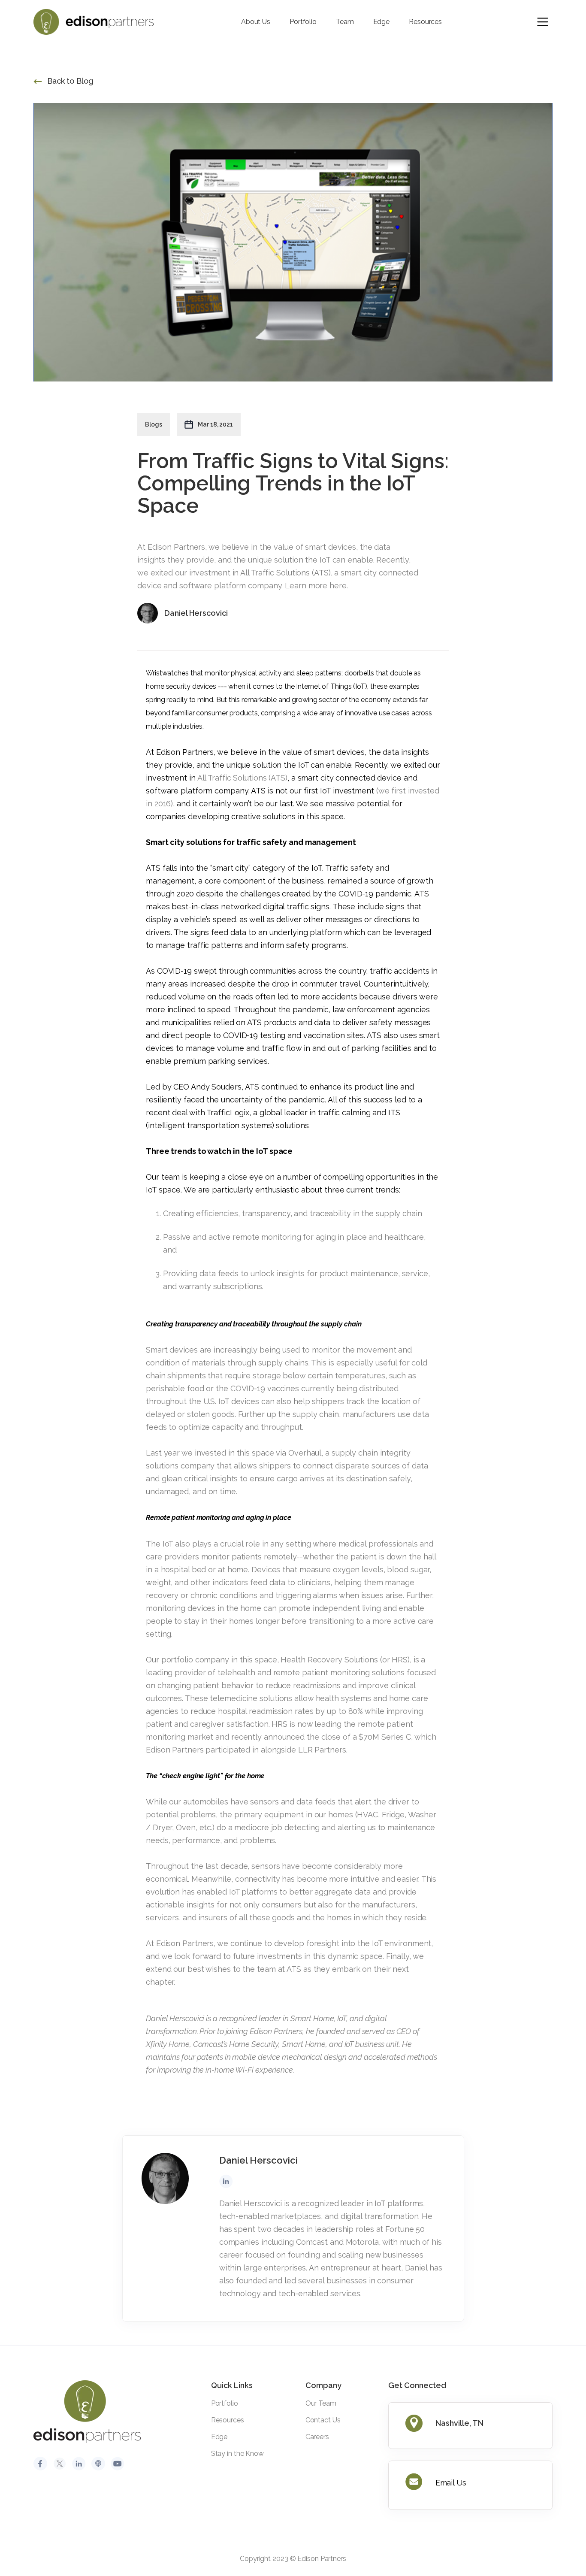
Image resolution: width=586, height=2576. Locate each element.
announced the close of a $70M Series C (337, 1737)
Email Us (451, 2483)
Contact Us (323, 2420)
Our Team (321, 2403)
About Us (256, 22)
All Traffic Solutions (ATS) (242, 778)
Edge (382, 22)
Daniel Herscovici (175, 2018)
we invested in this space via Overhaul (251, 1453)
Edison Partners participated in (202, 1750)
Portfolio (303, 22)
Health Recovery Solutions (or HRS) (345, 1660)
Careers (317, 2437)
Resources (425, 22)
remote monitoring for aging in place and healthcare (328, 1237)
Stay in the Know (237, 2453)
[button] (543, 22)
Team (345, 22)
